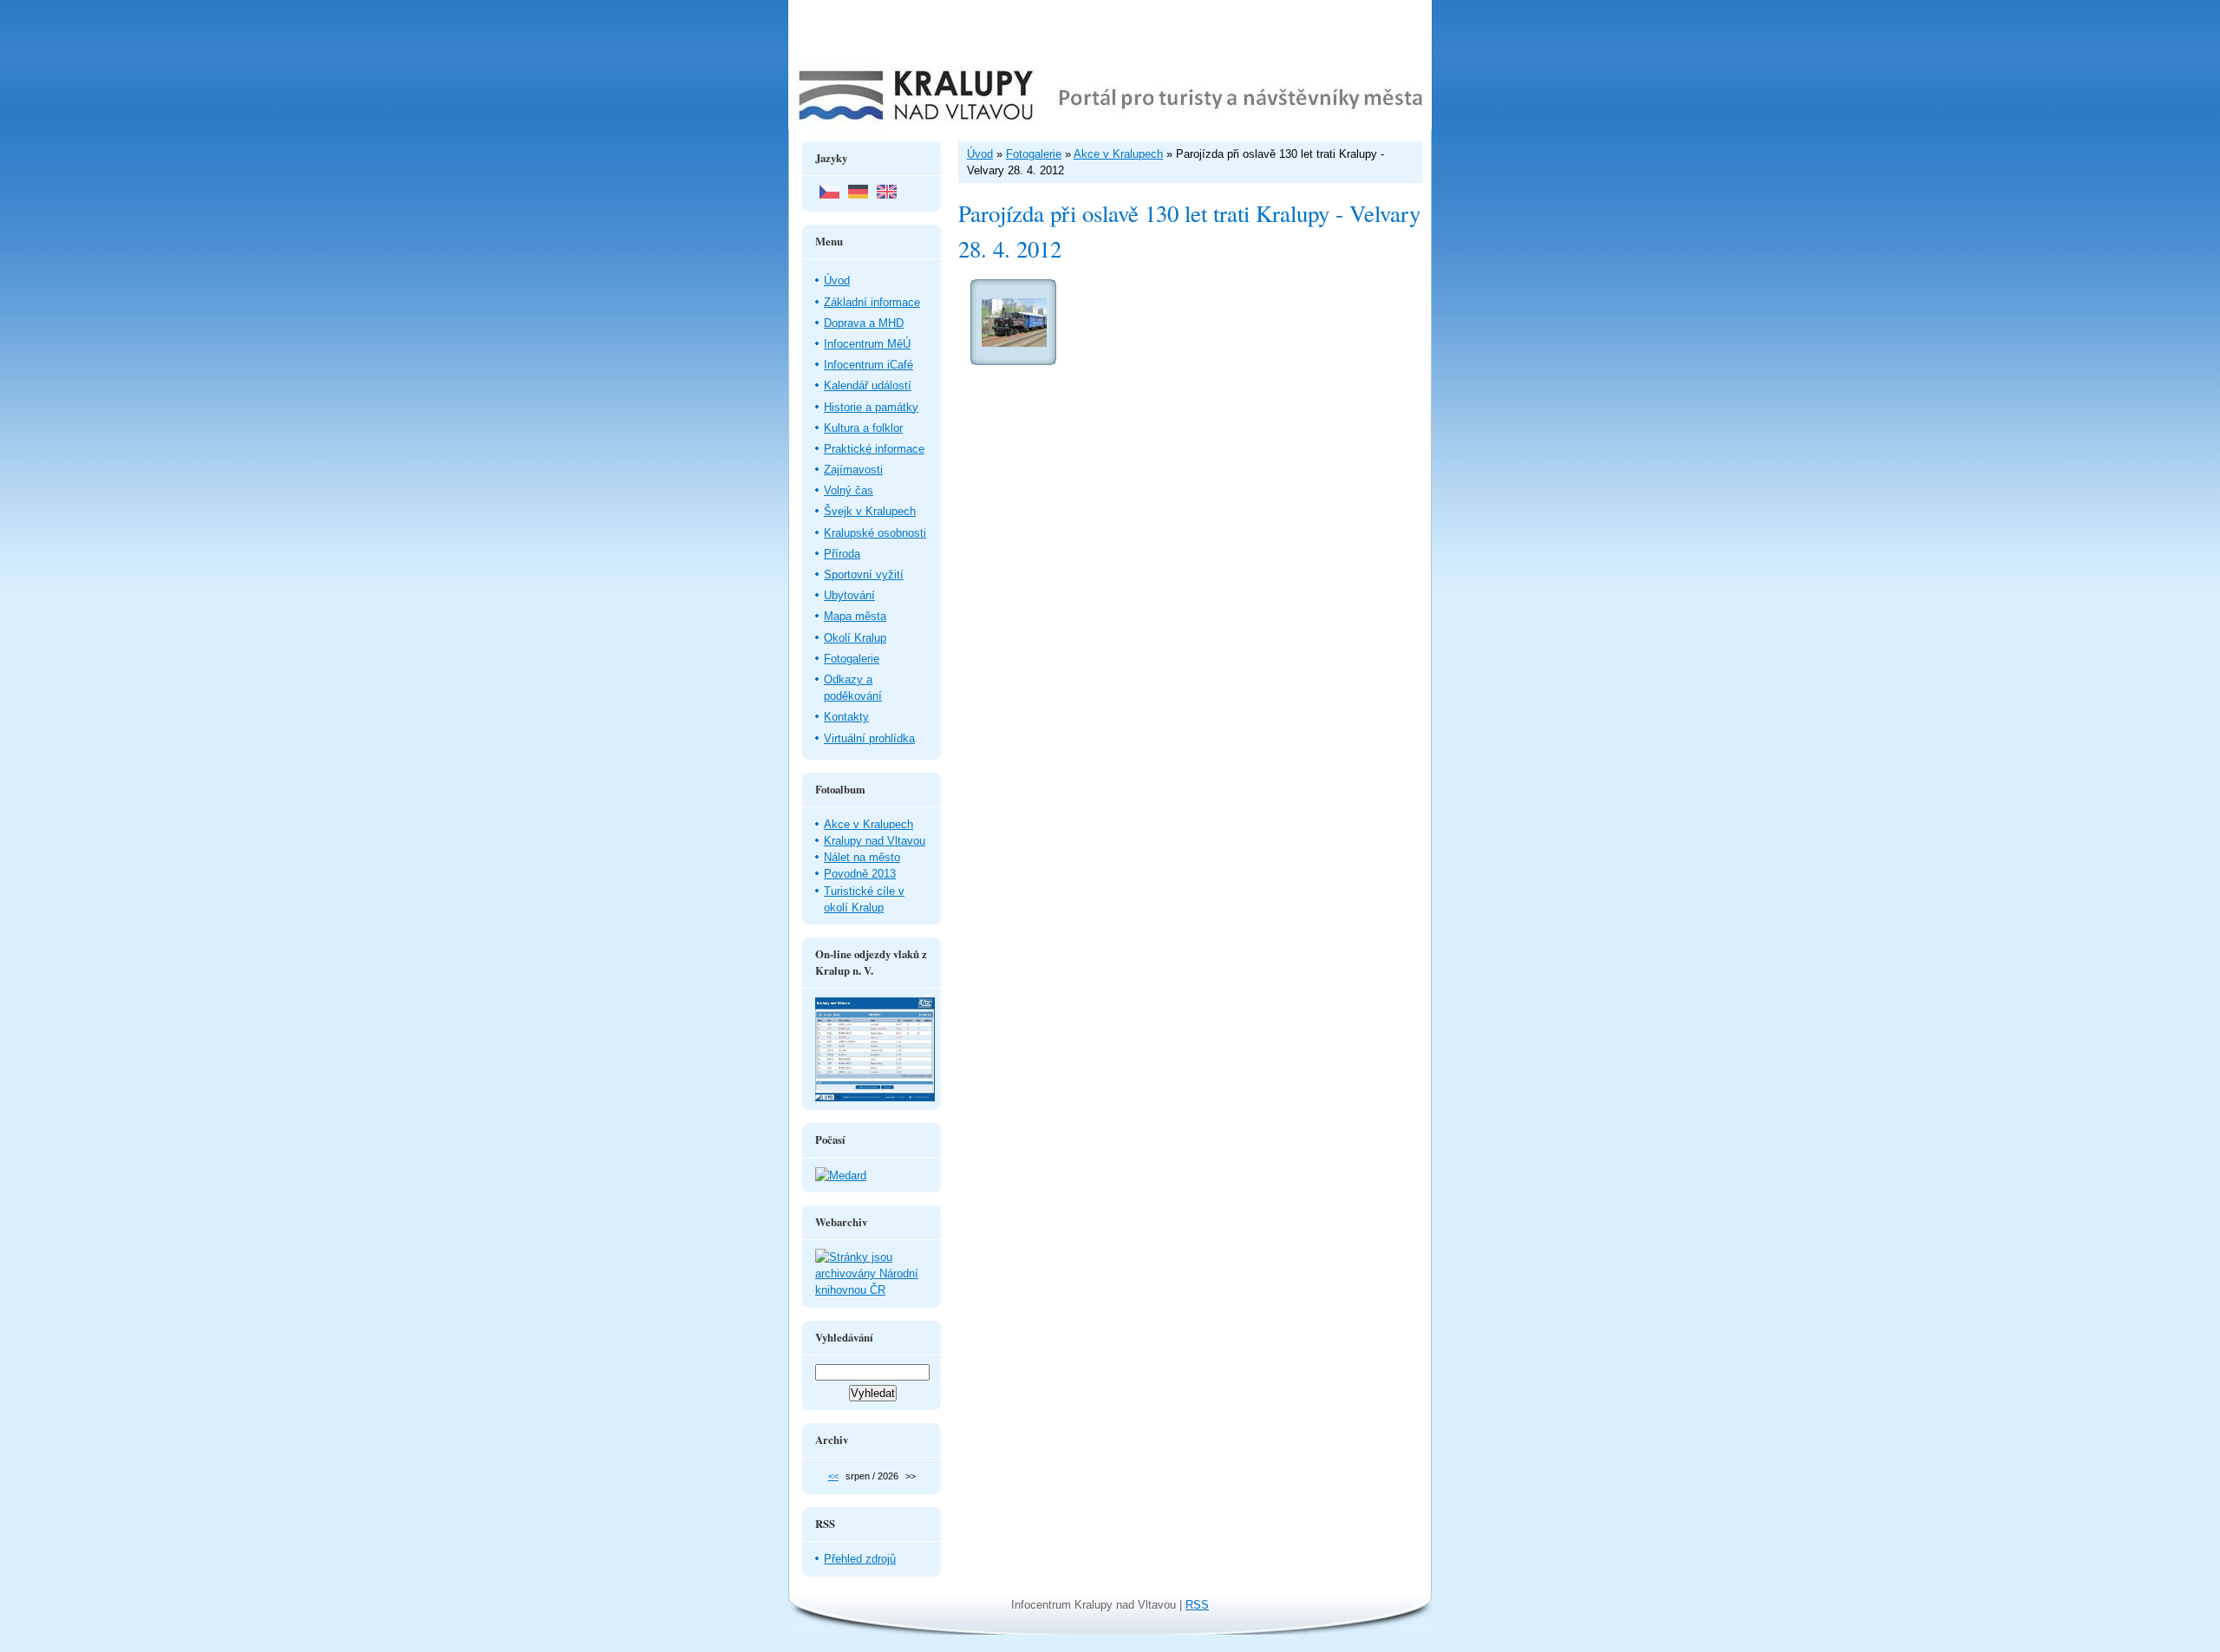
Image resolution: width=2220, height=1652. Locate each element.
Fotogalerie (852, 659)
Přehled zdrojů (860, 1559)
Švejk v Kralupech (870, 511)
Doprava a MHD (864, 323)
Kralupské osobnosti (875, 533)
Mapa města (855, 616)
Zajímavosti (853, 470)
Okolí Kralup (855, 638)
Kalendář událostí (868, 385)
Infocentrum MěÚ (867, 344)
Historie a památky (871, 407)
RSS (1197, 1605)
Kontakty (846, 717)
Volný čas (849, 490)
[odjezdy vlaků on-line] (875, 1097)
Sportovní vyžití (864, 575)
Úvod (837, 281)
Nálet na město (862, 857)
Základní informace (872, 302)
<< (833, 1476)
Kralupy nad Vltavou (875, 841)
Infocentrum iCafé (868, 365)
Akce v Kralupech (868, 824)
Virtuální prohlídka (869, 738)
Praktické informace (874, 449)
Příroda (842, 554)
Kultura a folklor (863, 428)
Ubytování (849, 595)
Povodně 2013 (860, 874)
